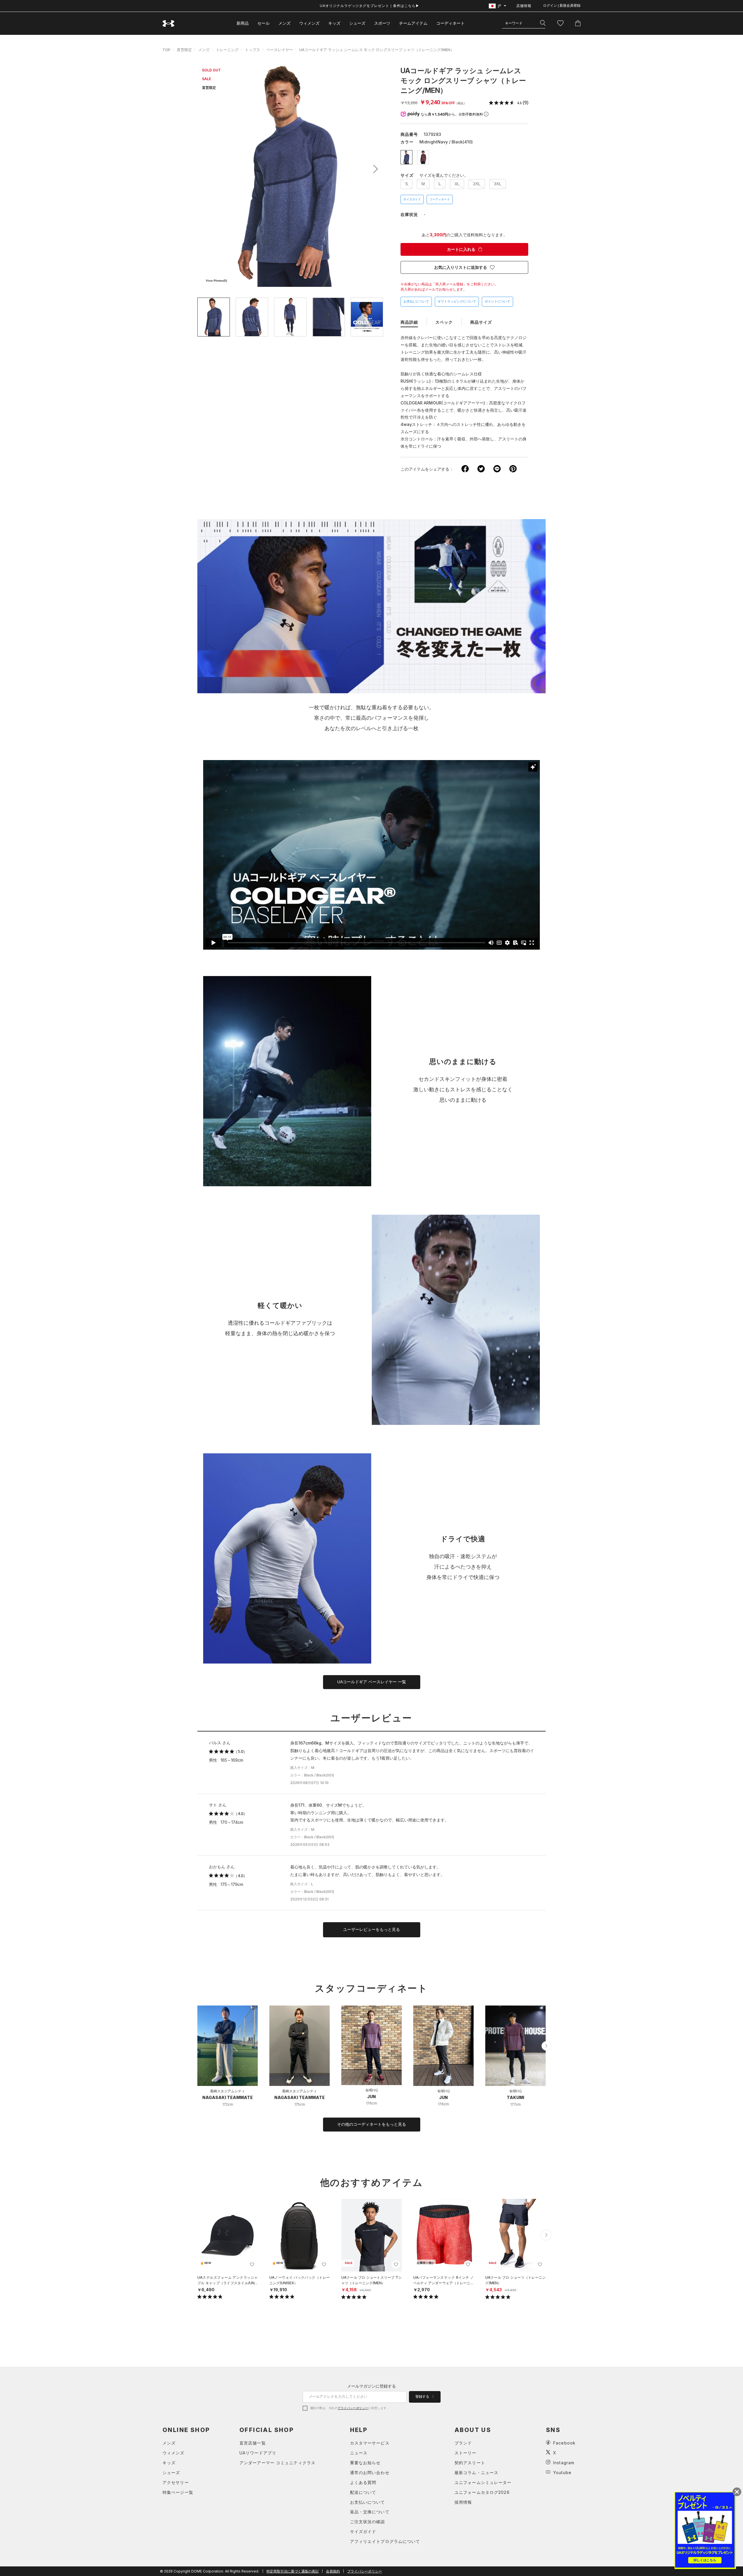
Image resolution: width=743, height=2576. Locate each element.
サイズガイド (412, 199)
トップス (253, 50)
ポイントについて (497, 301)
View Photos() (216, 281)
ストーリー (466, 2453)
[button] (374, 169)
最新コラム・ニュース (476, 2473)
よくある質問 (363, 2482)
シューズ (357, 23)
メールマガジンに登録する (371, 2386)
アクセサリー (176, 2482)
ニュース (359, 2453)
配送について (363, 2492)
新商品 (243, 23)
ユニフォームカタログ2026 (482, 2492)
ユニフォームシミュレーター (483, 2482)
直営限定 (184, 50)
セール (264, 23)
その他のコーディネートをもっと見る (371, 2124)
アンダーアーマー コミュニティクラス (277, 2463)
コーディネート (440, 199)
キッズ (334, 23)
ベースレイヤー (280, 50)
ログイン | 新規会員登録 (562, 6)
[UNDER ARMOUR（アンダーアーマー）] (169, 23)
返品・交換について (370, 2512)
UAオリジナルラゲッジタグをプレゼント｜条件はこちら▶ (370, 6)
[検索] (543, 23)
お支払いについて (416, 301)
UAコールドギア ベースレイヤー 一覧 (372, 1682)
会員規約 (333, 2571)
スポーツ (382, 23)
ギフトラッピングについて (457, 301)
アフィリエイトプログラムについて (385, 2541)
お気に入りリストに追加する (461, 267)
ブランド (463, 2443)
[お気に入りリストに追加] (252, 2264)
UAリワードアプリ (258, 2453)
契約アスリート (470, 2463)
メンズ (284, 23)
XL (457, 184)
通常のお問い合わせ (370, 2473)
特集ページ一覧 (178, 2492)
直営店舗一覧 (253, 2443)
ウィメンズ (309, 23)
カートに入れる (461, 249)
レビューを (371, 1929)
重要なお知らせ (365, 2463)
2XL (477, 184)
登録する (423, 2397)
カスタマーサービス (370, 2443)
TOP (166, 50)
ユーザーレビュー (371, 1718)
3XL (498, 184)
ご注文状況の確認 (368, 2522)
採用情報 (463, 2502)
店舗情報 (524, 6)
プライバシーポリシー (353, 2408)
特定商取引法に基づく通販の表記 (293, 2571)
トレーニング (227, 50)
